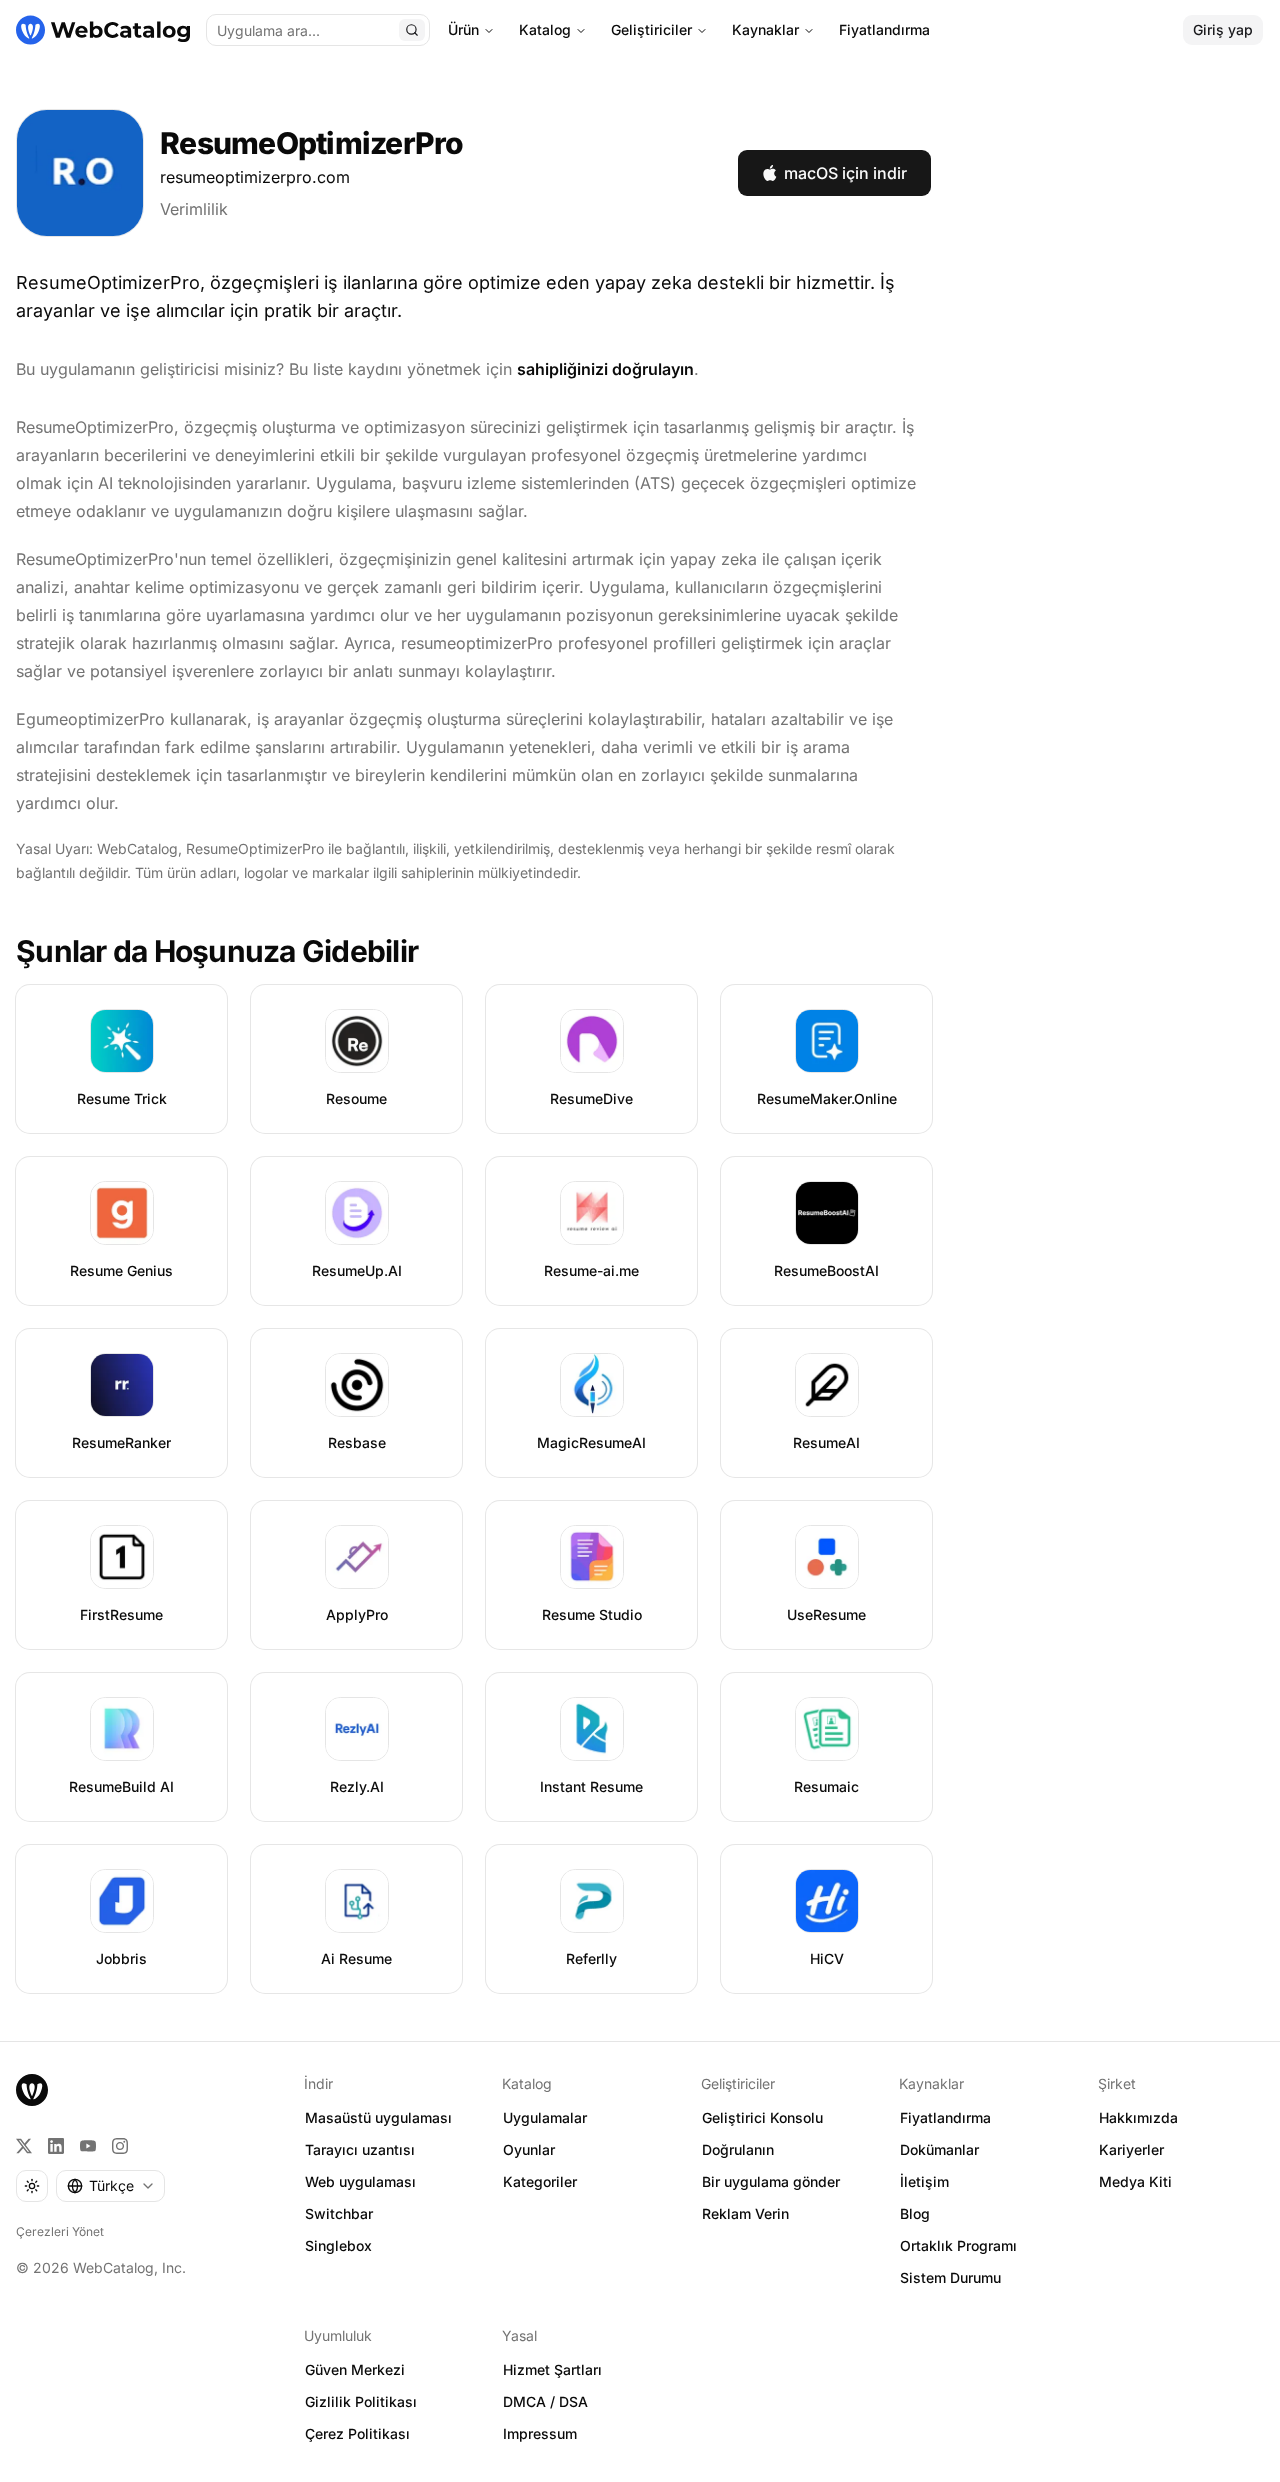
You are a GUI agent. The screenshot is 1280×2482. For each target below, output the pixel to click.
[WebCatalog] (32, 2090)
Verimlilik (194, 209)
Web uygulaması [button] (360, 2181)
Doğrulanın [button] (738, 2149)
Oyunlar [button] (529, 2149)
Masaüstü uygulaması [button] (378, 2117)
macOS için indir (845, 173)
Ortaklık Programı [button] (958, 2245)
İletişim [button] (924, 2181)
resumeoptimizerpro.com (255, 177)
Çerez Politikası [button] (357, 2433)
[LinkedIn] (56, 2146)
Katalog (545, 29)
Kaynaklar (765, 29)
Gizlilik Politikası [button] (361, 2401)
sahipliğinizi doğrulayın (605, 369)
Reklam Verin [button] (745, 2213)
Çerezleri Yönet (60, 2231)
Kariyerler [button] (1131, 2149)
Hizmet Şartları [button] (552, 2369)
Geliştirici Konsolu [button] (762, 2117)
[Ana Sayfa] (103, 30)
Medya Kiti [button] (1135, 2181)
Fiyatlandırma (884, 29)
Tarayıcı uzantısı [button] (360, 2149)
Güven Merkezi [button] (355, 2369)
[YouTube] (88, 2146)
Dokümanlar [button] (939, 2149)
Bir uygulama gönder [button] (771, 2181)
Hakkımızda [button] (1138, 2117)
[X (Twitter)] (24, 2146)
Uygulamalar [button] (545, 2117)
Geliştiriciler (651, 29)
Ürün (463, 29)
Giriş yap (1223, 29)
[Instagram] (120, 2146)
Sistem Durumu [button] (950, 2277)
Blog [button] (915, 2213)
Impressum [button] (540, 2433)
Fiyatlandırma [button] (945, 2117)
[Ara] (412, 30)
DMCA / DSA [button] (545, 2401)
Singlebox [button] (338, 2245)
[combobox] (110, 2186)
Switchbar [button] (339, 2213)
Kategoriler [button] (540, 2181)
